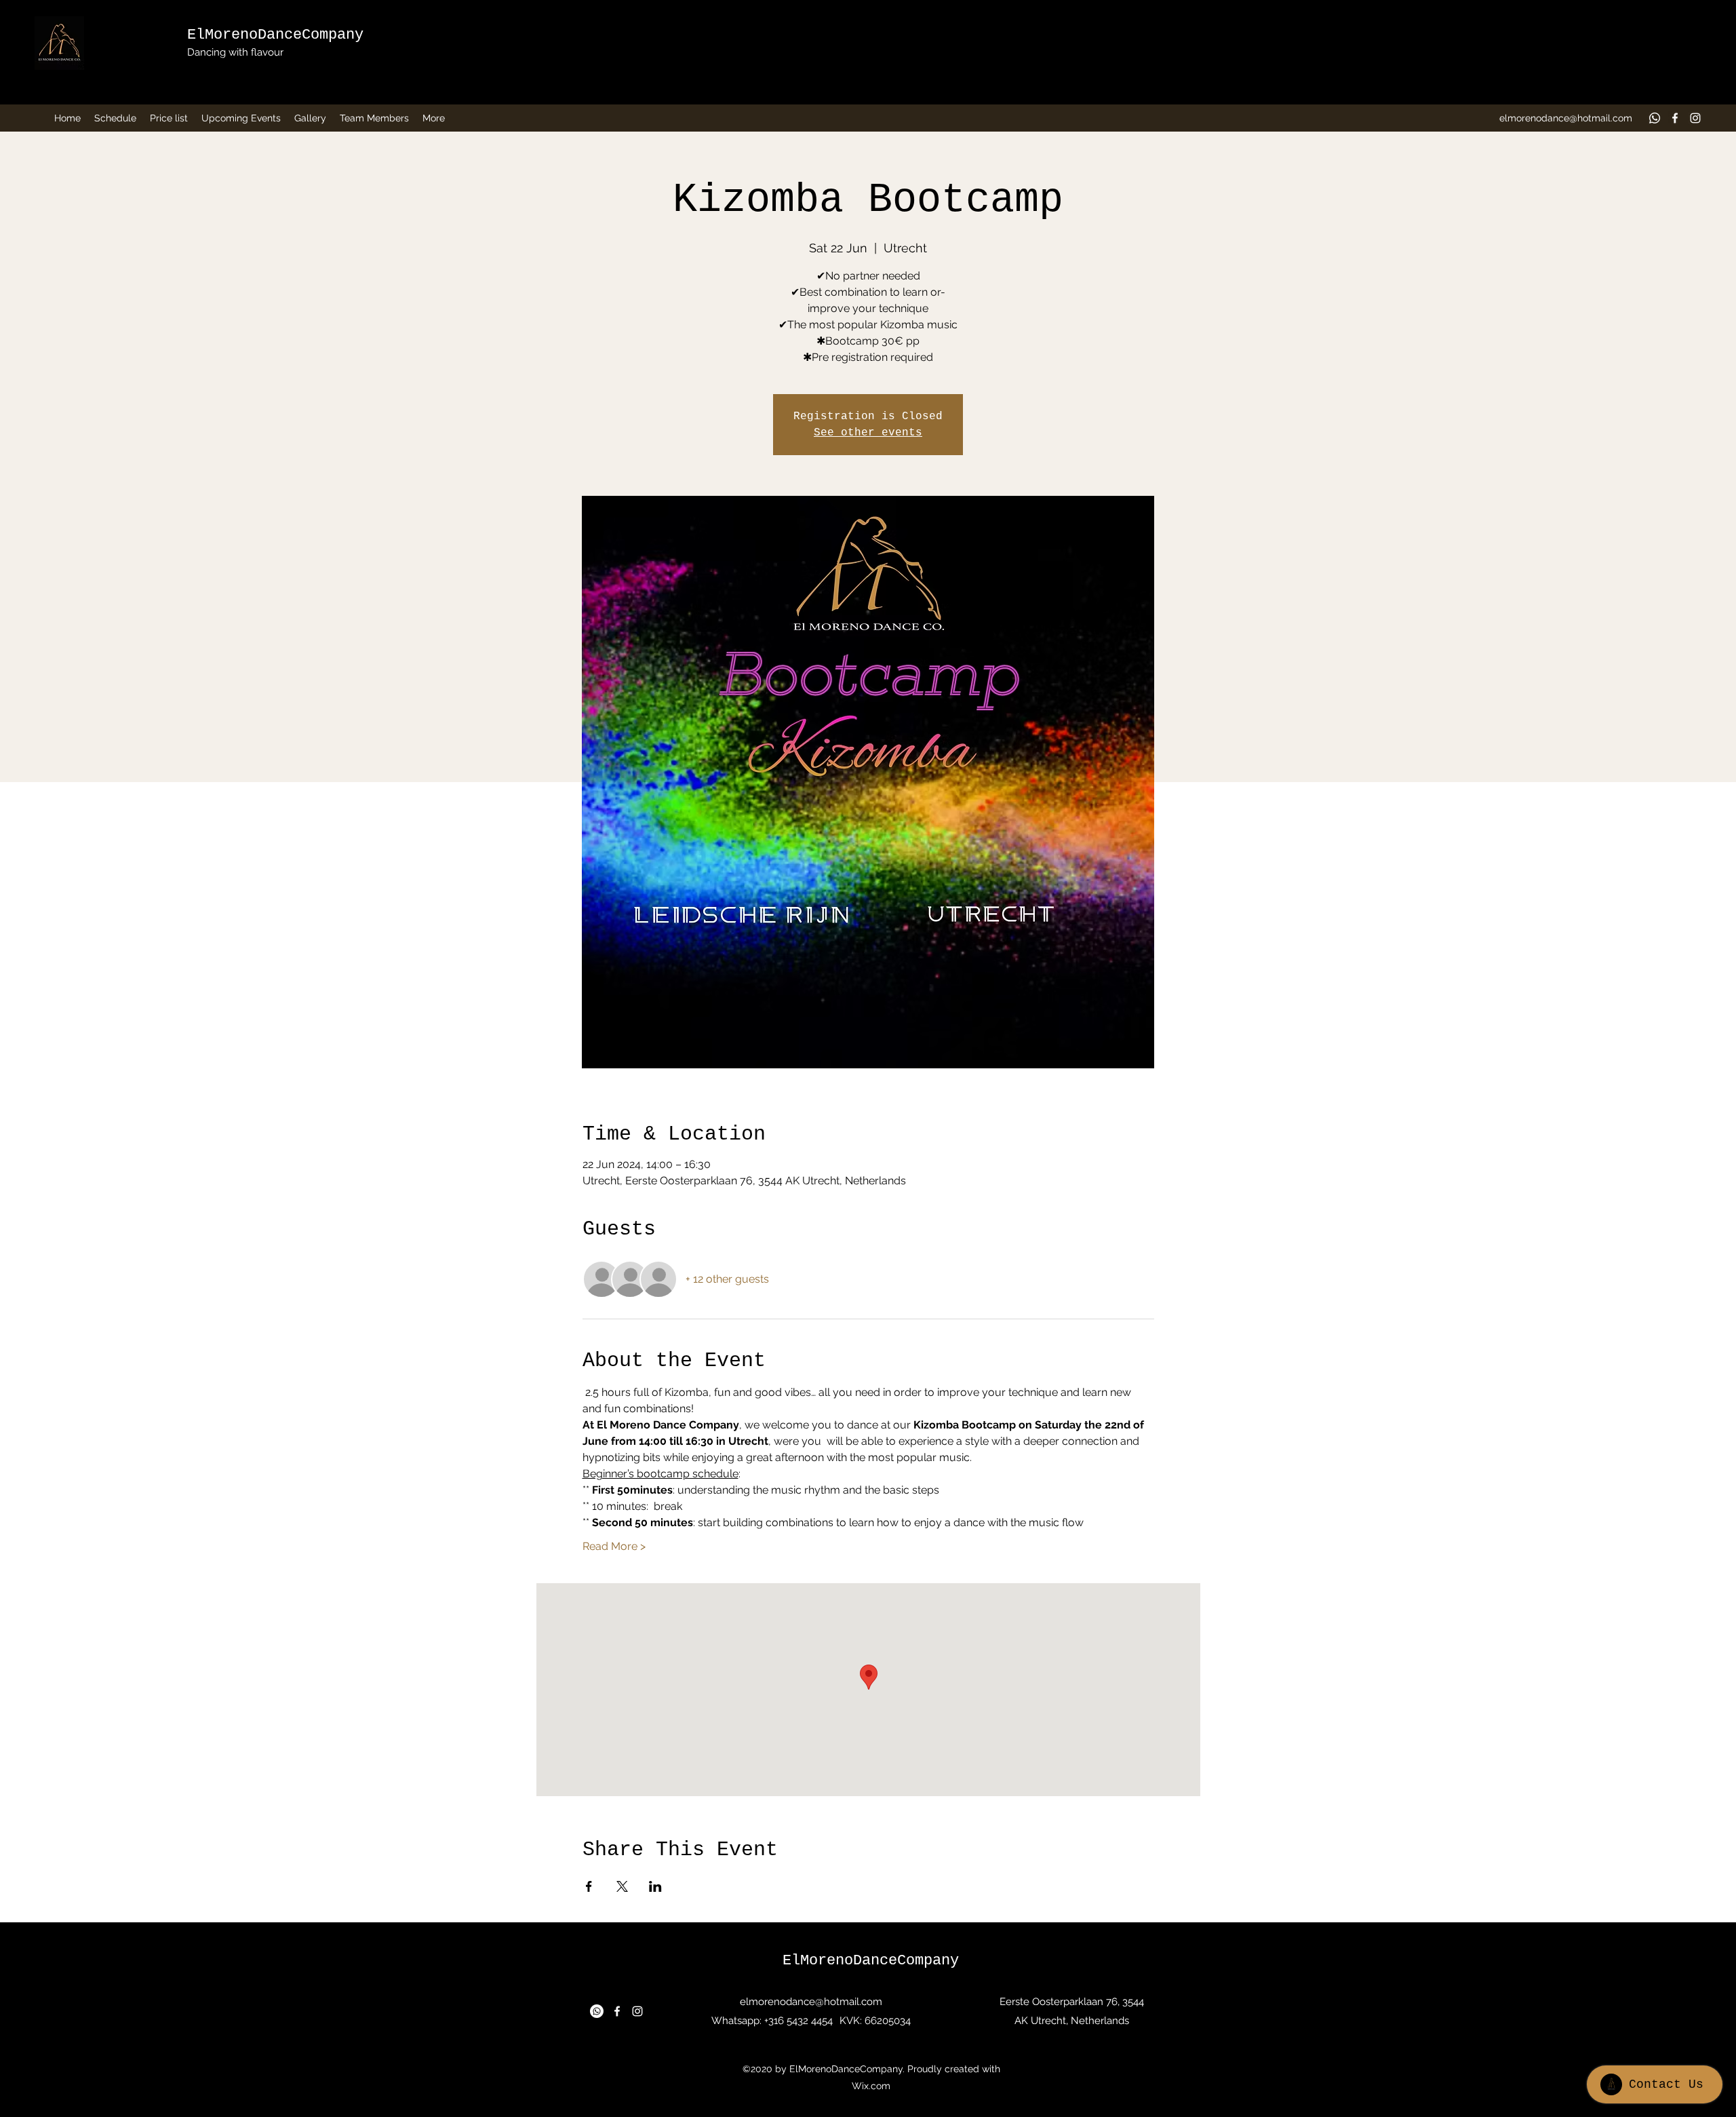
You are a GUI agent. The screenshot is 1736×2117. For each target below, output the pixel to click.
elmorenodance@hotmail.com (1566, 118)
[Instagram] (1695, 118)
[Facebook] (1675, 118)
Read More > (614, 1546)
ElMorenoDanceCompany (275, 35)
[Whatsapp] (1655, 118)
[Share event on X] (622, 1886)
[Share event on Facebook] (589, 1886)
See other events (868, 433)
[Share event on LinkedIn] (655, 1886)
